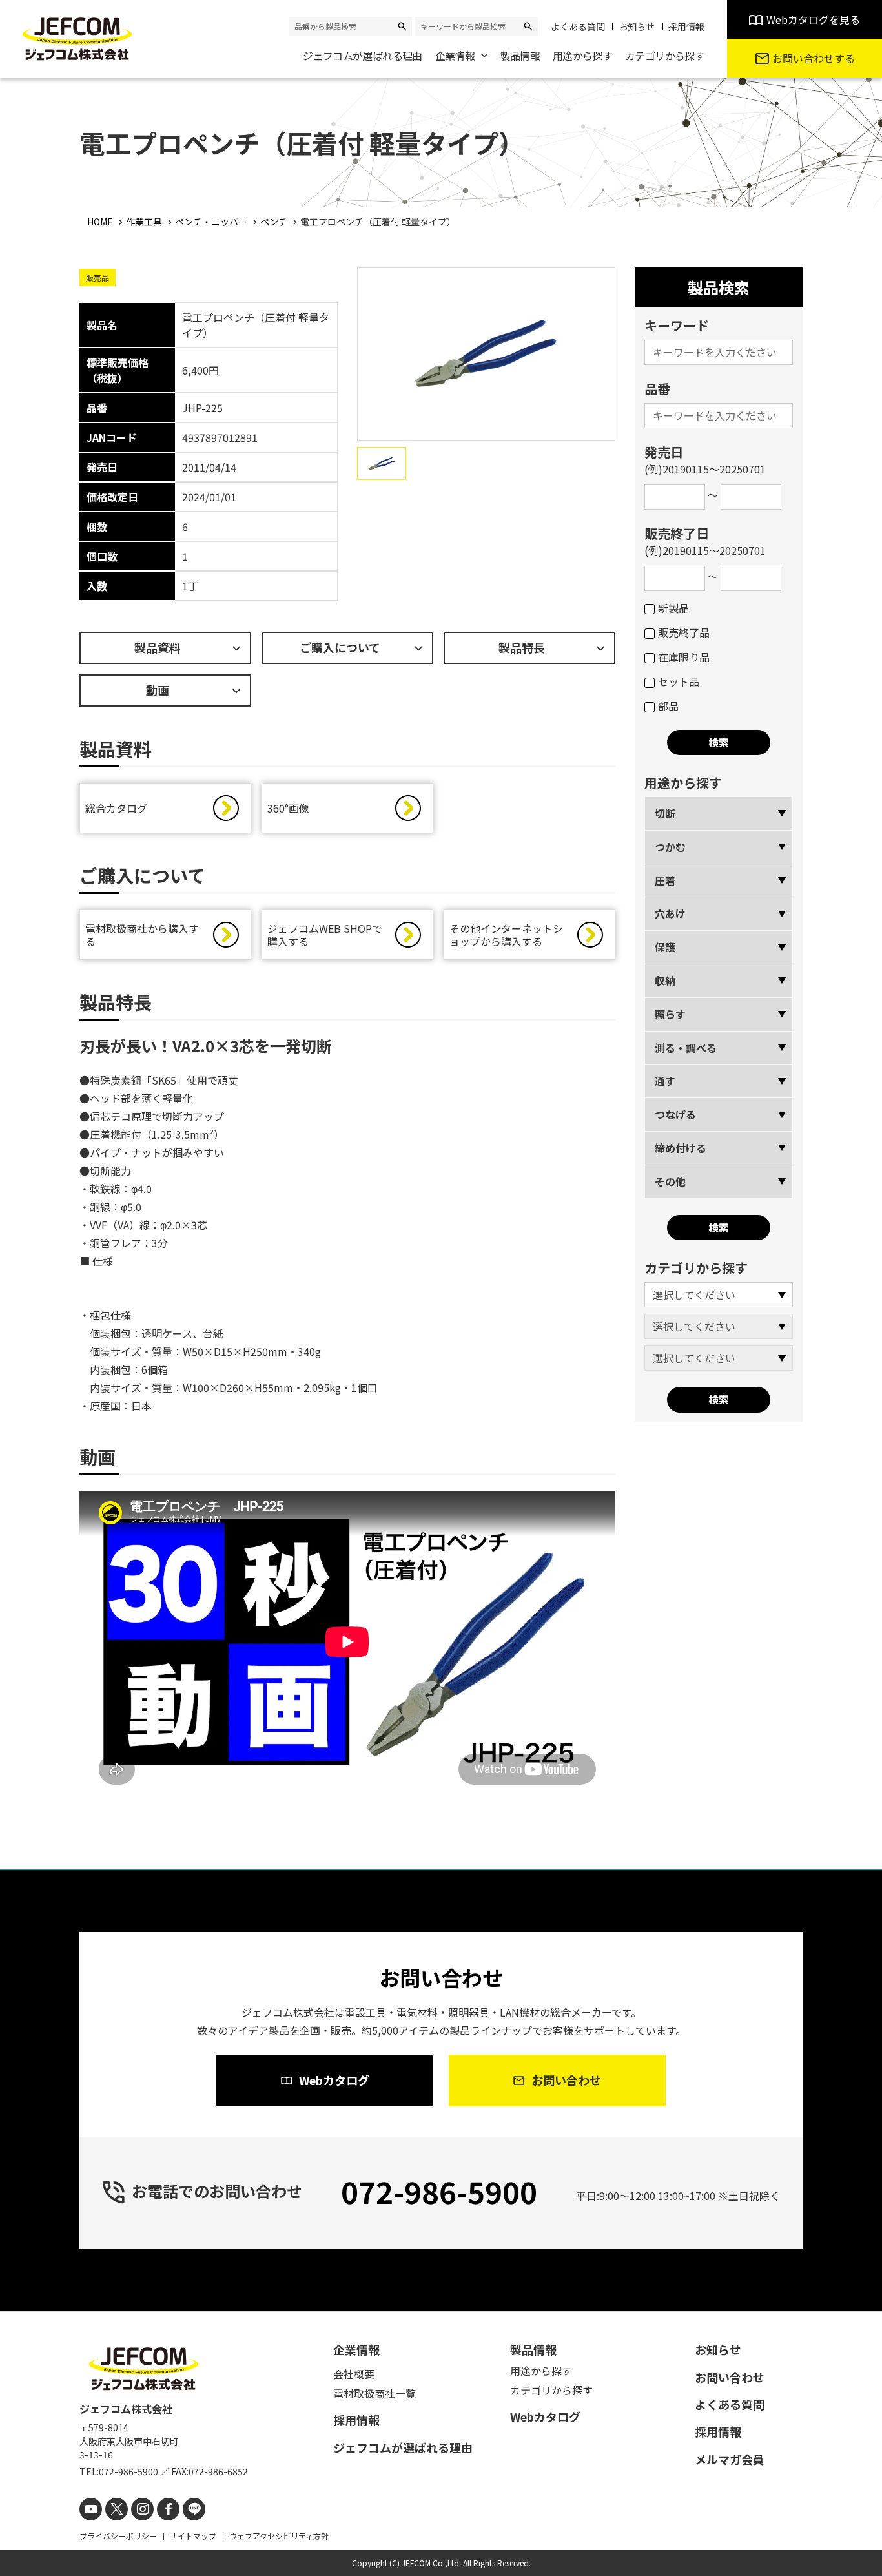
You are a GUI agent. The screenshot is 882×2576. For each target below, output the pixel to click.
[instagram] (142, 2509)
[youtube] (91, 2509)
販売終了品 (684, 632)
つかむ (670, 847)
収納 (665, 981)
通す (665, 1081)
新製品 (673, 608)
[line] (194, 2509)
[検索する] (402, 26)
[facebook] (168, 2509)
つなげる (675, 1114)
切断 (665, 813)
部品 (668, 706)
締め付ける (681, 1148)
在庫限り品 (684, 657)
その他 (670, 1181)
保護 (665, 947)
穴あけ (670, 913)
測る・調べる (686, 1048)
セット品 (679, 681)
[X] (117, 2509)
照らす (670, 1014)
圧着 (665, 880)
